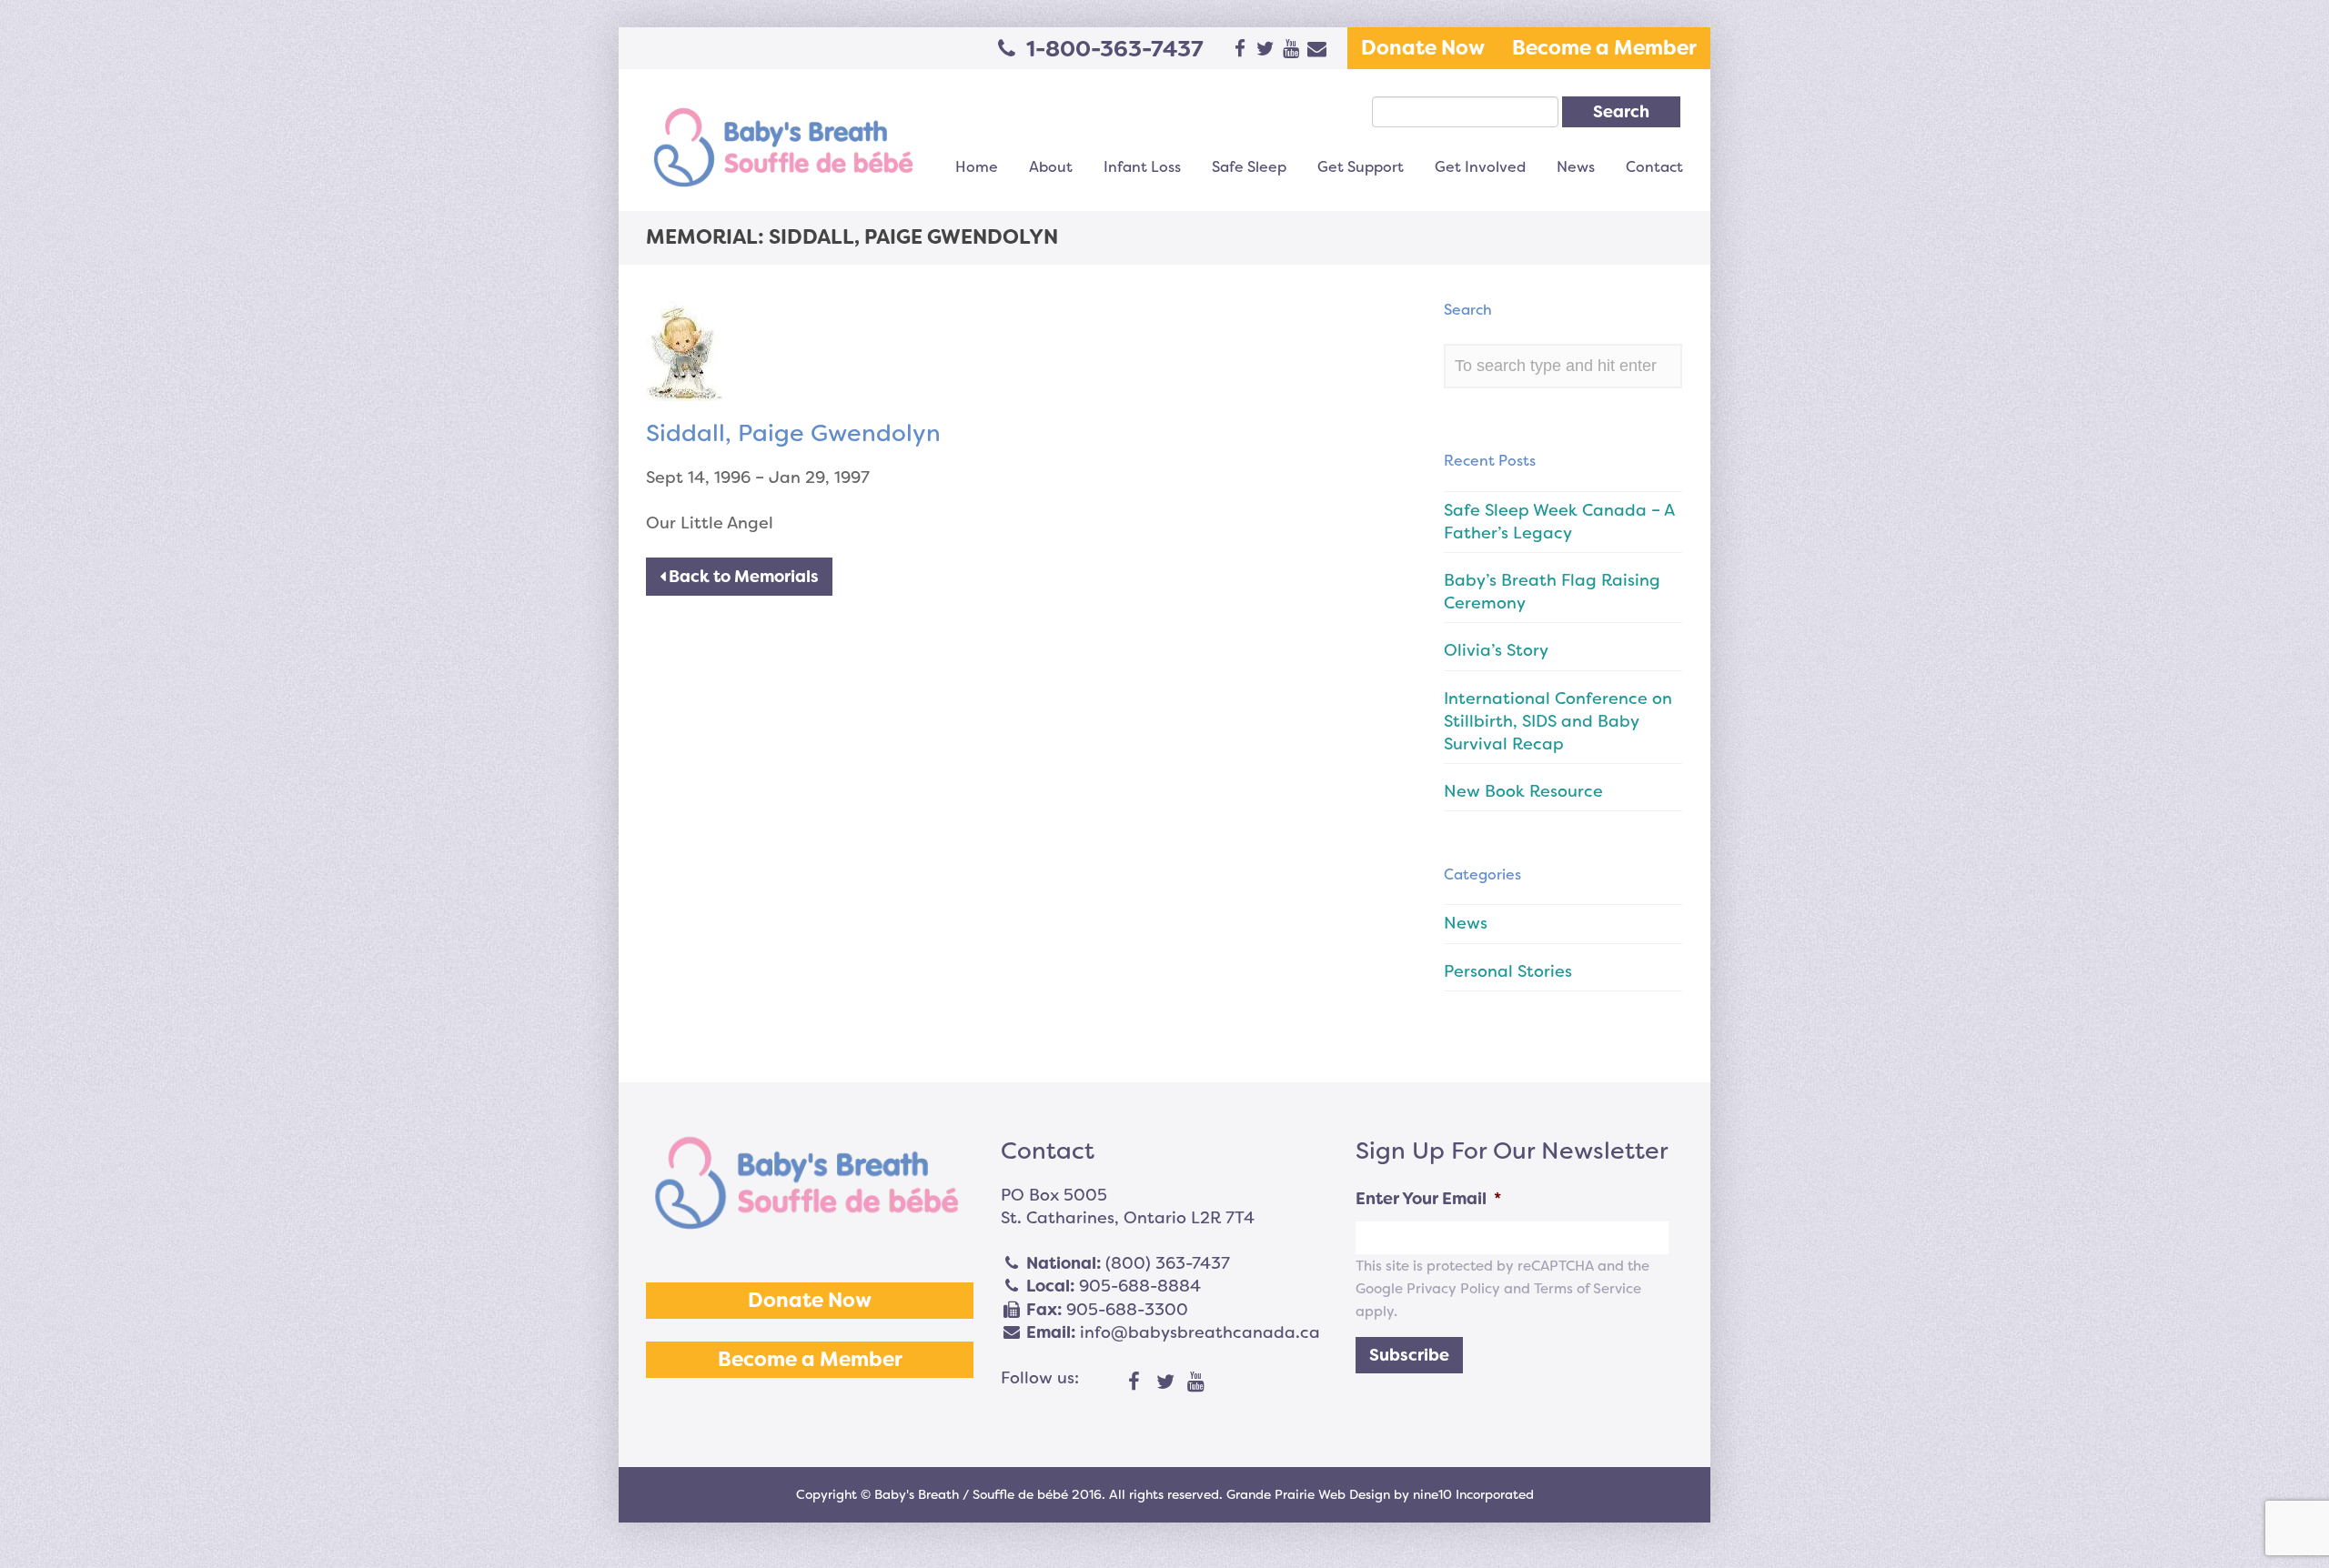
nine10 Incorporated (1473, 1494)
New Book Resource (1523, 791)
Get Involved (1480, 167)
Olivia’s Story (1496, 650)
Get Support (1361, 167)
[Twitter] (1165, 1382)
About (1051, 167)
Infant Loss (1142, 167)
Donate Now (1423, 48)
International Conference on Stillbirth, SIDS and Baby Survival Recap (1558, 721)
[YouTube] (1196, 1382)
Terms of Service (1588, 1289)
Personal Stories (1508, 971)
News (1576, 167)
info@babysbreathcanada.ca (1200, 1332)
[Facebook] (1134, 1382)
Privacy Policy (1453, 1289)
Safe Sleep (1249, 167)
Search (1621, 112)
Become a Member (1604, 48)
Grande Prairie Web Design (1308, 1494)
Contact (1654, 167)
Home (977, 167)
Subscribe (1409, 1355)
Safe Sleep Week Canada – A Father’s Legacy (1559, 522)
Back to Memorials (742, 577)
